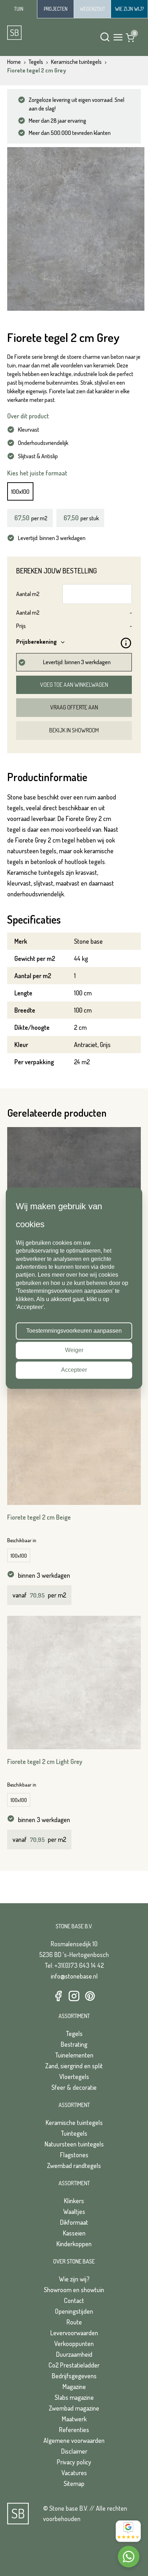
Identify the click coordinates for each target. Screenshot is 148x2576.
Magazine (74, 2387)
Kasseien (74, 2233)
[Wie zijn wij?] (129, 9)
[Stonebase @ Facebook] (58, 1996)
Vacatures (74, 2473)
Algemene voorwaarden (74, 2440)
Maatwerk (74, 2419)
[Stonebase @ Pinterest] (90, 1996)
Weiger (74, 1350)
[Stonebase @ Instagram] (74, 1996)
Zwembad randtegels (74, 2166)
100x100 (20, 491)
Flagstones (74, 2155)
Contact (74, 2300)
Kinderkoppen (74, 2244)
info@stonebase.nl (74, 1976)
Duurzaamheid (74, 2354)
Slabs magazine (74, 2397)
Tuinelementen (74, 2055)
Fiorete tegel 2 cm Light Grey (45, 1761)
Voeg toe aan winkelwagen (74, 685)
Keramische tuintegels (74, 2122)
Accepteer (74, 1370)
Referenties (74, 2430)
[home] (36, 33)
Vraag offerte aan (74, 707)
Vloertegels (74, 2077)
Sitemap (74, 2483)
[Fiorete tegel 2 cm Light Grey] (74, 1683)
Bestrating (74, 2044)
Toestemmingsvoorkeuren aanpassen (74, 1331)
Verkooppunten (74, 2343)
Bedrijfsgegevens (74, 2376)
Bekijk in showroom (74, 730)
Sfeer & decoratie (74, 2087)
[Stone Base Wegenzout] (92, 9)
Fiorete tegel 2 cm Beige (39, 1517)
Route (74, 2322)
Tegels (74, 2033)
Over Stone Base (74, 2261)
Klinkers (74, 2201)
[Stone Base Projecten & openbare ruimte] (55, 9)
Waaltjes (74, 2211)
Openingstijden (74, 2311)
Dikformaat (74, 2222)
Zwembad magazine (74, 2408)
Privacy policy (74, 2462)
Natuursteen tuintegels (74, 2144)
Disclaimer (74, 2451)
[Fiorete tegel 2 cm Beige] (74, 1438)
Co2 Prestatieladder (74, 2365)
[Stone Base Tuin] (18, 9)
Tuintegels (74, 2133)
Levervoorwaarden (74, 2333)
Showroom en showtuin (74, 2290)
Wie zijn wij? (74, 2279)
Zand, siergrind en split (74, 2066)
